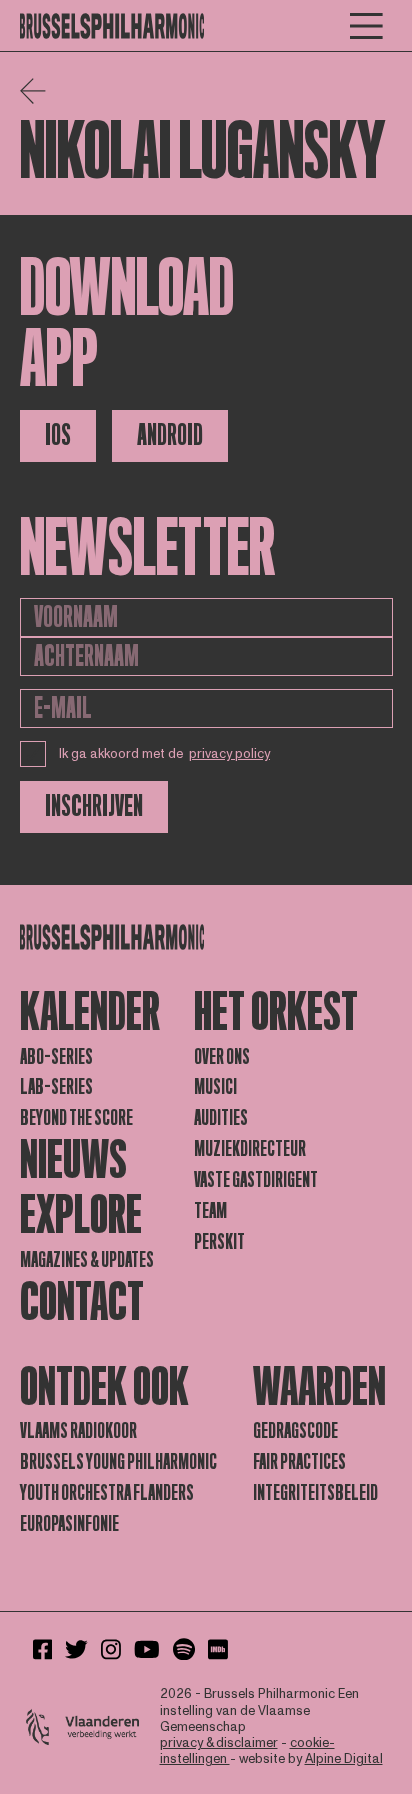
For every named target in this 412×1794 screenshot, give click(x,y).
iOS (58, 435)
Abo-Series (56, 1057)
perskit (219, 1242)
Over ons (222, 1057)
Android (170, 435)
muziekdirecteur (250, 1149)
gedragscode (295, 1431)
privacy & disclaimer (219, 1743)
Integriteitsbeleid (315, 1493)
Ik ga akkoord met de (165, 754)
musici (215, 1087)
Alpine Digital (344, 1759)
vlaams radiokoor (78, 1431)
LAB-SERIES (56, 1087)
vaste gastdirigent (256, 1180)
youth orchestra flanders (107, 1493)
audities (221, 1118)
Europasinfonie (69, 1524)
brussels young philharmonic (118, 1462)
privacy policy (229, 754)
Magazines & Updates (87, 1260)
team (210, 1211)
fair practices (299, 1462)
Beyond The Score (76, 1118)
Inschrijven (94, 806)
